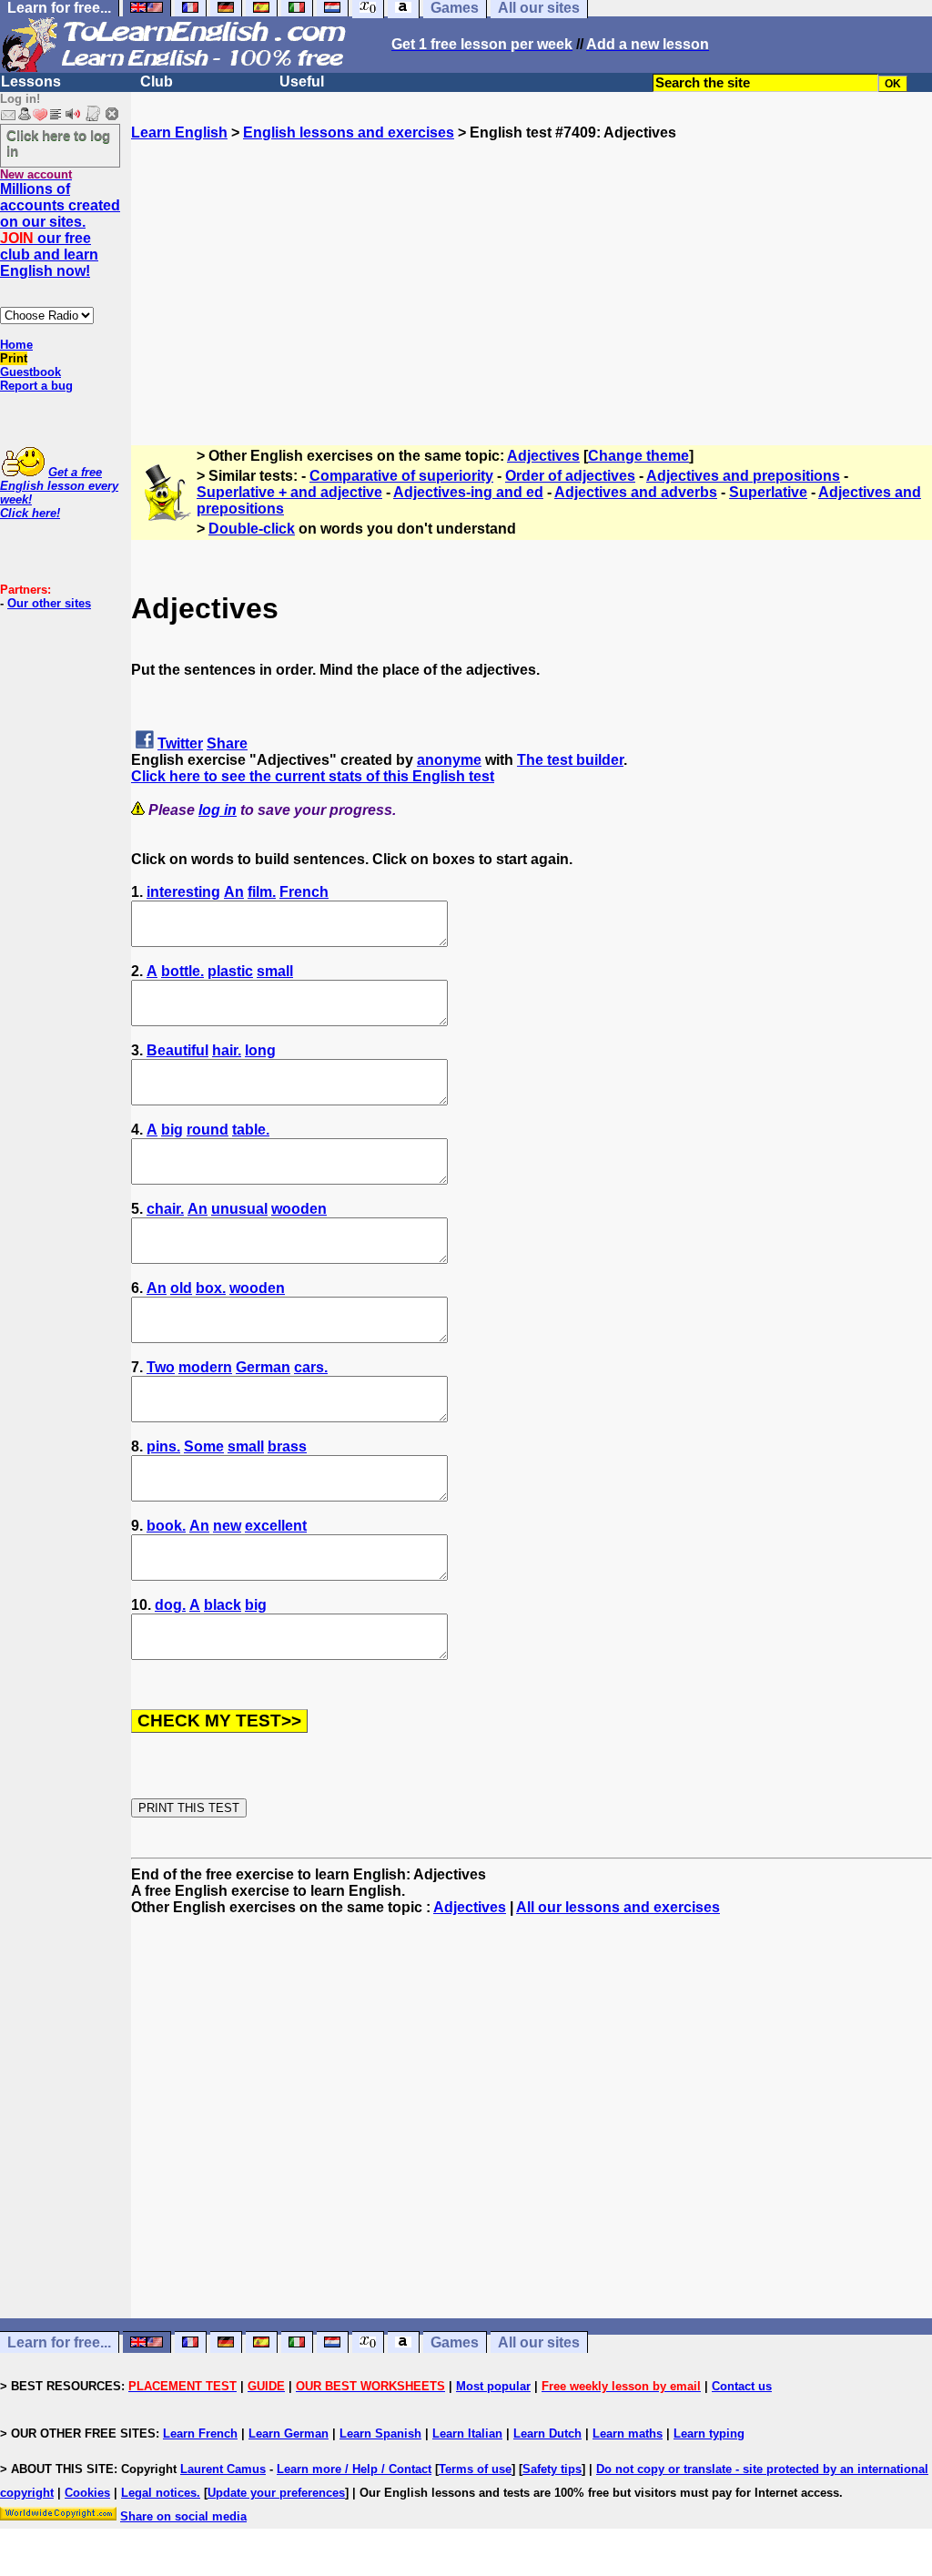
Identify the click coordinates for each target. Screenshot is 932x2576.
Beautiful (177, 1050)
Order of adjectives (570, 476)
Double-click (252, 529)
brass (287, 1446)
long (260, 1050)
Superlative (768, 492)
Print (14, 358)
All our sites (539, 2342)
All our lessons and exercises (618, 1907)
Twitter (180, 743)
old (181, 1288)
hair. (227, 1050)
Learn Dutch (547, 2433)
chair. (165, 1209)
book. (166, 1526)
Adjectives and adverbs (636, 492)
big (172, 1130)
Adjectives (543, 456)
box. (211, 1288)
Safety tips (552, 2469)
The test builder (570, 760)
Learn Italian (467, 2433)
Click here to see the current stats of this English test (313, 776)
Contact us (742, 2386)
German (263, 1367)
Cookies (87, 2493)
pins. (163, 1446)
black (223, 1605)
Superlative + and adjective (289, 492)
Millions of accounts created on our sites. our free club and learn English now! (60, 230)
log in (218, 810)
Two (161, 1367)
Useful (302, 81)
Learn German (289, 2433)
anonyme (449, 760)
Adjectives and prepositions (743, 476)
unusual (239, 1209)
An (234, 892)
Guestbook (30, 372)
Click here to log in (58, 143)
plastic (230, 971)
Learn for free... (59, 2342)
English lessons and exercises (349, 132)
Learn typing (709, 2433)
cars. (311, 1367)
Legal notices (159, 2493)
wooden (299, 1209)
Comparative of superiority (401, 476)
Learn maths (628, 2433)
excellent (276, 1526)
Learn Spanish (380, 2433)
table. (251, 1130)
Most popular (493, 2386)
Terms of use (475, 2469)
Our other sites (49, 603)
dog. (170, 1605)
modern (205, 1367)
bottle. (182, 971)
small (275, 971)
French (304, 892)
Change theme (638, 456)
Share (227, 743)
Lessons (31, 81)
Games (455, 2342)
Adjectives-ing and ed (468, 492)
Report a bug (36, 386)
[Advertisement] (532, 269)
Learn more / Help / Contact (354, 2469)
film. (262, 892)
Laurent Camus (223, 2469)
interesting (183, 892)
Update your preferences (276, 2493)
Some (204, 1446)
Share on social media (183, 2516)
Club (157, 81)
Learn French (200, 2433)
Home (16, 345)
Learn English (179, 132)
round (208, 1130)
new (227, 1526)
